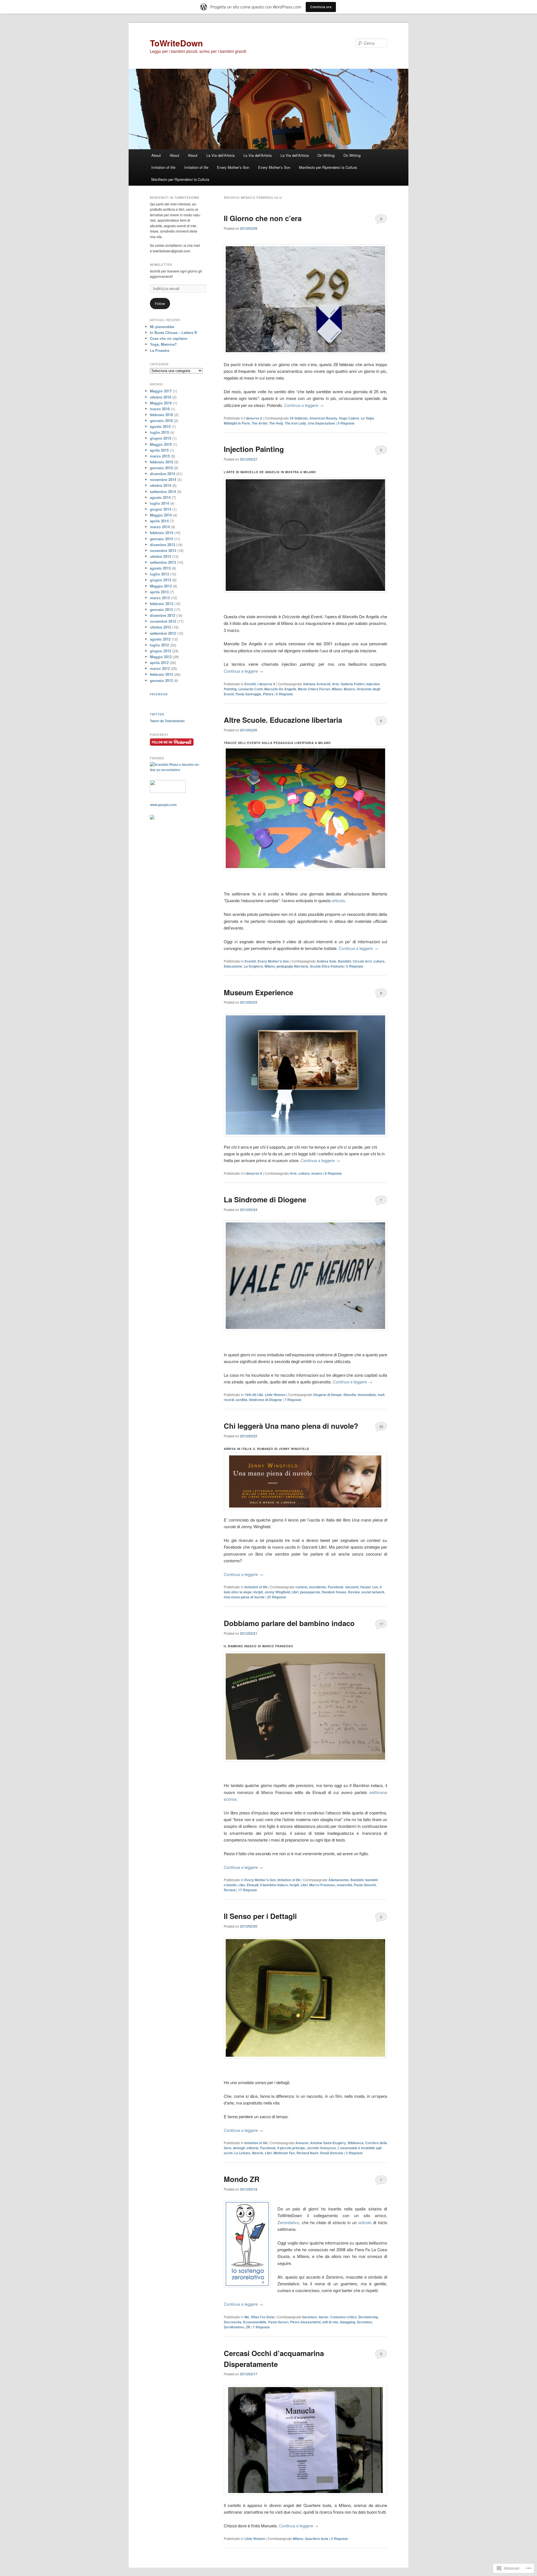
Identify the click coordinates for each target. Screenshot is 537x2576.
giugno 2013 (161, 580)
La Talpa (367, 418)
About (156, 155)
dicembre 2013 (162, 545)
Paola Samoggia (248, 694)
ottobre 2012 (161, 627)
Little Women (275, 1395)
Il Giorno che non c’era (263, 218)
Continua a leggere (304, 405)
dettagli (239, 2148)
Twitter (157, 714)
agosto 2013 (160, 568)
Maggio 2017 (161, 391)
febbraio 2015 (162, 462)
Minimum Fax (284, 2153)
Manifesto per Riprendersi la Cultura (328, 167)
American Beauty (323, 418)
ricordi (229, 1400)
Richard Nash (307, 2153)
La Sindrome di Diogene (265, 1199)
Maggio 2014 (161, 515)
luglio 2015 (159, 432)
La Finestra (160, 350)
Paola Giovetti (365, 1885)
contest (301, 1587)
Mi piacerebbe (162, 327)
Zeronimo (364, 2322)
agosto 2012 (160, 639)
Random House (334, 1592)
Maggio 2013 (161, 586)
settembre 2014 (163, 491)
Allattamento (339, 1880)
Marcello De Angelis (280, 689)
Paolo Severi (278, 2322)
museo (317, 1173)
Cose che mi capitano (169, 338)
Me (247, 2317)
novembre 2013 (163, 550)
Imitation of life (163, 167)
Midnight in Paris (237, 423)
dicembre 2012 (162, 615)
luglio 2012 (159, 645)
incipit (258, 1592)
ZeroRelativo (234, 2327)
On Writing (326, 155)
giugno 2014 (161, 509)
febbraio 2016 (162, 415)
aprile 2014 (159, 521)
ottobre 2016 (161, 397)
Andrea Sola (326, 961)
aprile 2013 (159, 592)
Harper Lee (369, 1587)
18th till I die (254, 1395)
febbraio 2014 (162, 533)
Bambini (344, 961)
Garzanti (352, 1587)
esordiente (318, 1587)
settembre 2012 (163, 633)
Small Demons (332, 2153)
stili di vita (330, 2322)
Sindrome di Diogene (265, 1400)
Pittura (268, 694)
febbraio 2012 (162, 674)
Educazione (233, 966)
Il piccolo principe (291, 2148)
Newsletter (161, 265)
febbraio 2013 (162, 604)
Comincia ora (321, 7)
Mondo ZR (242, 2179)
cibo (242, 1885)
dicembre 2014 (162, 474)
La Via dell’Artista (221, 155)
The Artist (260, 423)
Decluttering (368, 2317)
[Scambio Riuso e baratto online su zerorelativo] (176, 770)
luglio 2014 (159, 503)
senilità (242, 1400)
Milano (337, 689)
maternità (344, 1885)
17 (381, 1624)
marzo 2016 (160, 409)
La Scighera (253, 966)
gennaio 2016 (161, 420)
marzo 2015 (160, 456)
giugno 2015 (161, 438)
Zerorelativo (288, 2222)
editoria (252, 2148)
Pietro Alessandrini (305, 2322)
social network (373, 1592)
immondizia (367, 1395)
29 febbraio (299, 418)
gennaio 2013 (161, 609)
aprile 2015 (159, 450)
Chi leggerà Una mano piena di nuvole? (291, 1426)
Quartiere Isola (317, 2539)
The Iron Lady (295, 423)
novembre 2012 (163, 621)
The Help (276, 423)
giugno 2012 (161, 651)
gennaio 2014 (161, 539)
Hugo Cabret (349, 418)
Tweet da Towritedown (167, 721)
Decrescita (233, 2322)
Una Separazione (322, 423)
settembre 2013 (163, 562)
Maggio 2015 (161, 444)
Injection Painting (254, 449)
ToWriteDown (176, 43)
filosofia (350, 1395)
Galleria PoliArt (353, 684)
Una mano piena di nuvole (244, 1597)
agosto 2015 (160, 426)
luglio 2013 (159, 574)
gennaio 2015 (161, 468)
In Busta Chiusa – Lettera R (173, 332)
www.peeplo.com (163, 805)
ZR (248, 2327)
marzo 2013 (160, 598)
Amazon (302, 2143)
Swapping (348, 2322)
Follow (160, 303)
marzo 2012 (160, 668)
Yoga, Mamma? (163, 344)
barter (324, 2317)
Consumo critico (343, 2317)
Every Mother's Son (273, 961)
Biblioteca (356, 2143)
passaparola (310, 1592)
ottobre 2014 (161, 485)
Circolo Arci (362, 961)
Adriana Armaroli (317, 684)
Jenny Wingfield (277, 1592)
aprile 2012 (159, 663)
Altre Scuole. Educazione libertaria (283, 720)
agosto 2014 (160, 497)
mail (381, 1395)
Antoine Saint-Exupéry (328, 2143)
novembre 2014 (163, 479)
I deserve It (253, 418)
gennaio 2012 (161, 680)
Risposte (346, 423)
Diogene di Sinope (328, 1395)
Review (354, 1592)
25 (381, 1426)
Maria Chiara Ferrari (314, 689)
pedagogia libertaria (292, 966)
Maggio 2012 (161, 657)
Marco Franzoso (322, 1885)
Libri (295, 1592)
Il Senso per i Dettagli (260, 1916)
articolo (338, 900)
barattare (310, 2317)
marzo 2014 (160, 527)
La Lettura (242, 2153)
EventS (250, 684)
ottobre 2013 (161, 556)
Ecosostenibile (255, 2322)
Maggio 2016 (161, 403)
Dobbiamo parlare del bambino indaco (289, 1623)
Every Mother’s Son (233, 167)
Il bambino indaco (274, 1885)
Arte (335, 684)
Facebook (336, 1587)
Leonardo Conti (250, 689)
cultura (379, 961)
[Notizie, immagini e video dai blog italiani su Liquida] (168, 791)
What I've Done (263, 2317)
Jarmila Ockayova (321, 2148)
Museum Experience (258, 992)
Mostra (349, 689)
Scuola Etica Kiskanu (327, 966)
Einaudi (253, 1885)
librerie (258, 2153)
